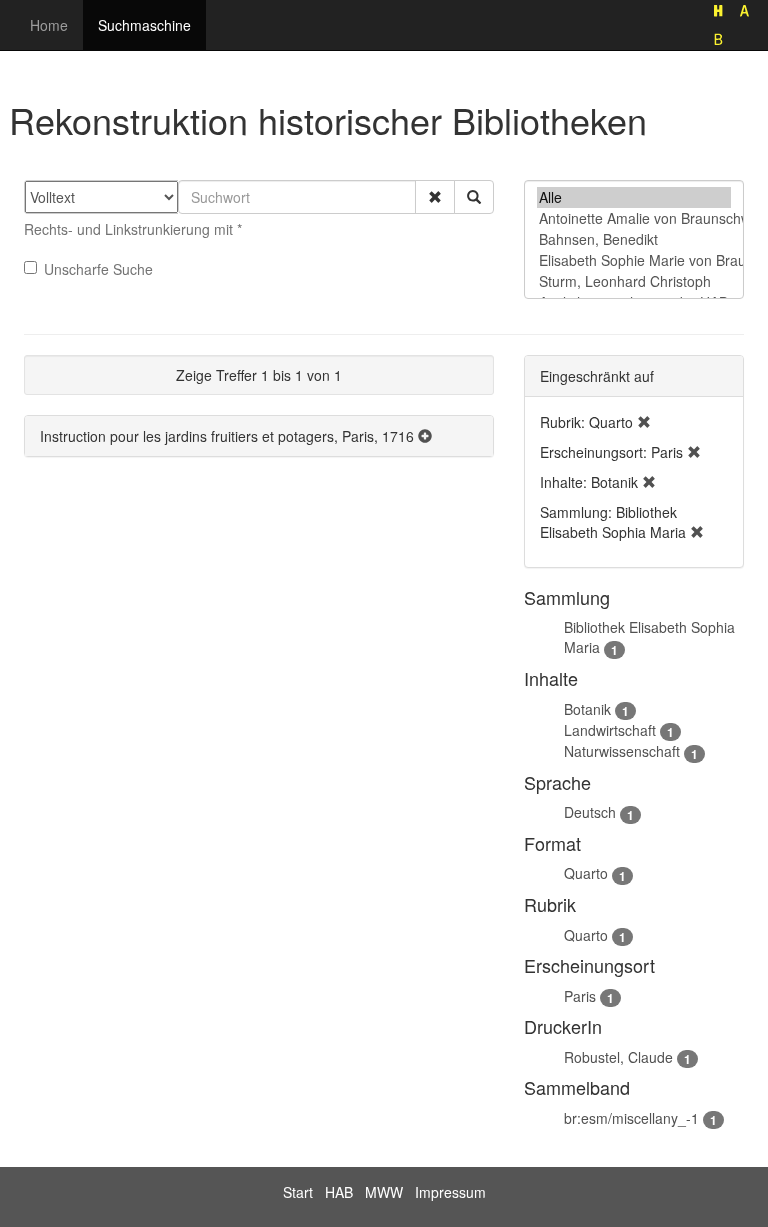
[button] (435, 197)
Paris (580, 996)
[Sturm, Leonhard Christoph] (634, 281)
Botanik (587, 709)
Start (298, 1192)
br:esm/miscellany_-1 (631, 1118)
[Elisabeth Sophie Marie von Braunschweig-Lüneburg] (634, 260)
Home (49, 25)
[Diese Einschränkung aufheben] (644, 422)
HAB (339, 1192)
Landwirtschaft (610, 730)
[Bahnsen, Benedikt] (634, 239)
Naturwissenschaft (622, 751)
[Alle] (634, 197)
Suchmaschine (144, 25)
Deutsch (590, 812)
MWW (384, 1192)
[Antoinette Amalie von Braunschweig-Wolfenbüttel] (634, 218)
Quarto (586, 873)
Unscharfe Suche (98, 269)
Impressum (450, 1192)
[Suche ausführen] (474, 197)
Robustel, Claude (618, 1057)
